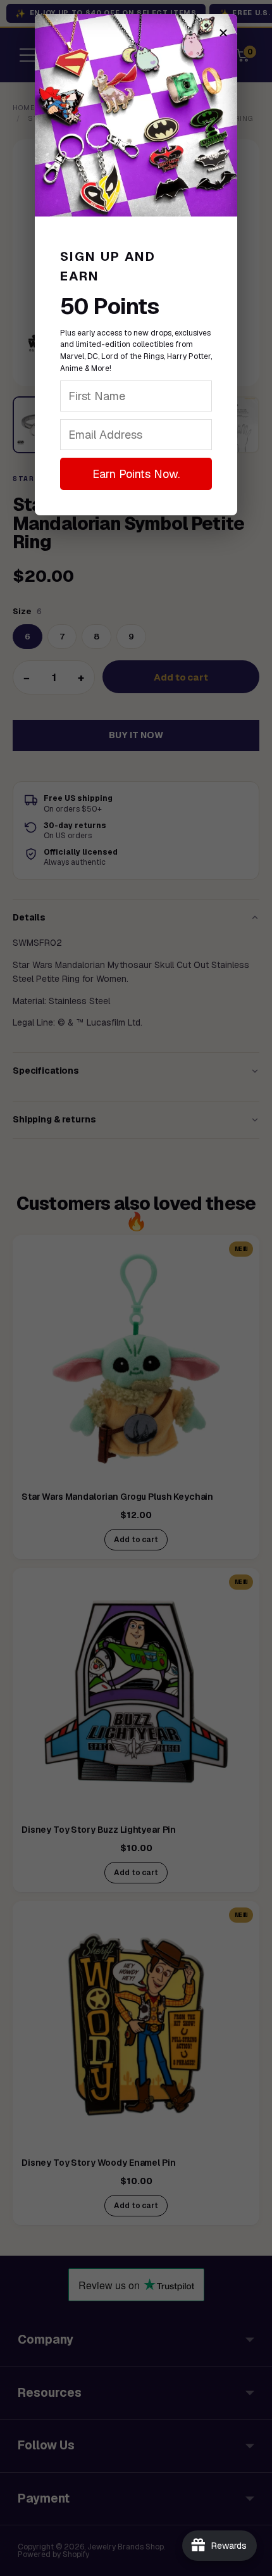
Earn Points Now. (136, 474)
